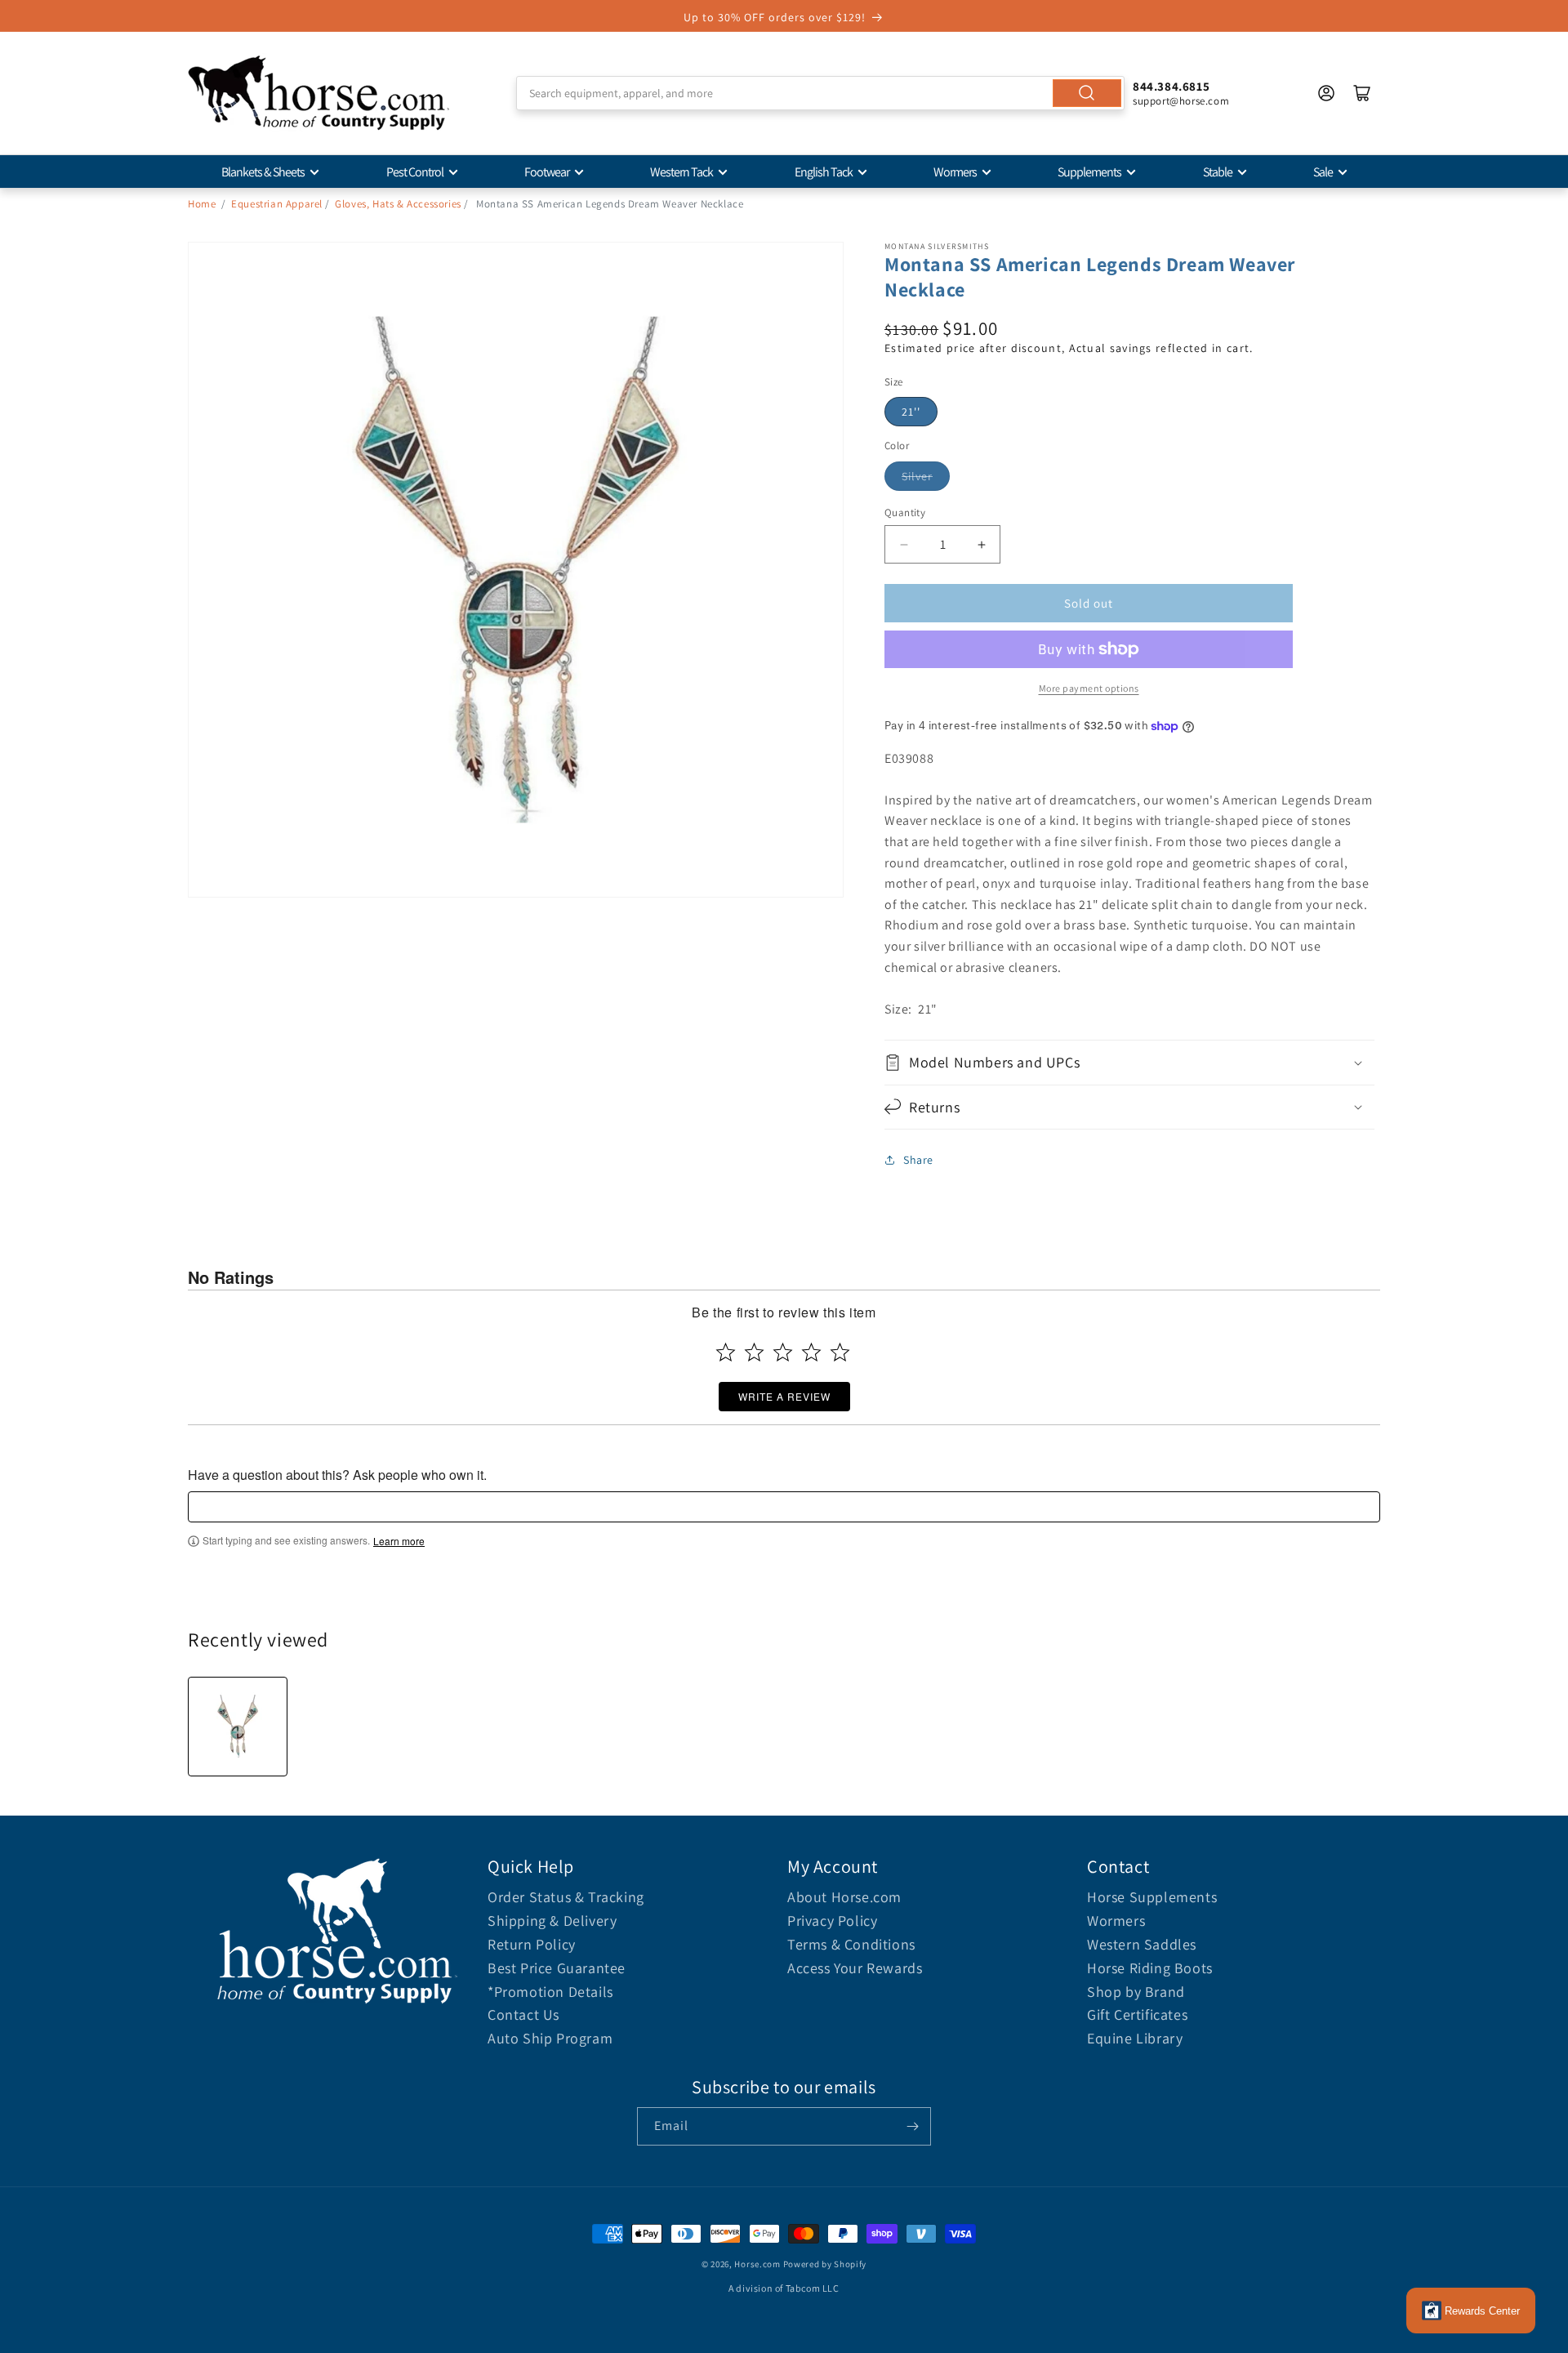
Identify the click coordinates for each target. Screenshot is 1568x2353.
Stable (1218, 172)
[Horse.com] (318, 93)
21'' (911, 412)
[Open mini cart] (1362, 93)
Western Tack (682, 172)
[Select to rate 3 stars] (783, 1352)
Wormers (955, 172)
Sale (1323, 172)
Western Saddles (1142, 1944)
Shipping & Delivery (552, 1921)
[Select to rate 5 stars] (840, 1352)
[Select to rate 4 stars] (811, 1352)
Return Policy (532, 1944)
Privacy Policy (832, 1921)
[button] (1129, 1062)
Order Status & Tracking (566, 1897)
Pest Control (415, 172)
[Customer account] (1326, 93)
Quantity (905, 512)
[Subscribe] (912, 2126)
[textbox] (784, 1507)
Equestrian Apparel (277, 204)
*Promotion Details (550, 1992)
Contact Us (523, 2014)
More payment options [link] (1089, 688)
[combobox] (820, 93)
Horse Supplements (1152, 1897)
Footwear (547, 172)
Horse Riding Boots (1150, 1968)
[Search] (1087, 93)
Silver (917, 476)
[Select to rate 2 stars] (754, 1352)
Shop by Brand (1136, 1992)
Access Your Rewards (855, 1968)
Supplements (1089, 172)
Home (202, 204)
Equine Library (1135, 2038)
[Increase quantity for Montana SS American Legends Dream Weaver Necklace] (981, 544)
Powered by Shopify (825, 2264)
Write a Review (784, 1396)
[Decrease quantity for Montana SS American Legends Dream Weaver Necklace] (904, 544)
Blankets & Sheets (263, 172)
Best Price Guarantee (557, 1968)
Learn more (399, 1541)
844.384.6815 (1171, 86)
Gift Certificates (1137, 2014)
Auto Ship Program (550, 2038)
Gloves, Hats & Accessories (398, 204)
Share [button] (918, 1160)
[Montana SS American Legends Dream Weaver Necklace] (238, 1727)
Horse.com (757, 2264)
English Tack (824, 172)
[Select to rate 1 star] (726, 1352)
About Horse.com (844, 1897)
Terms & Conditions (851, 1944)
